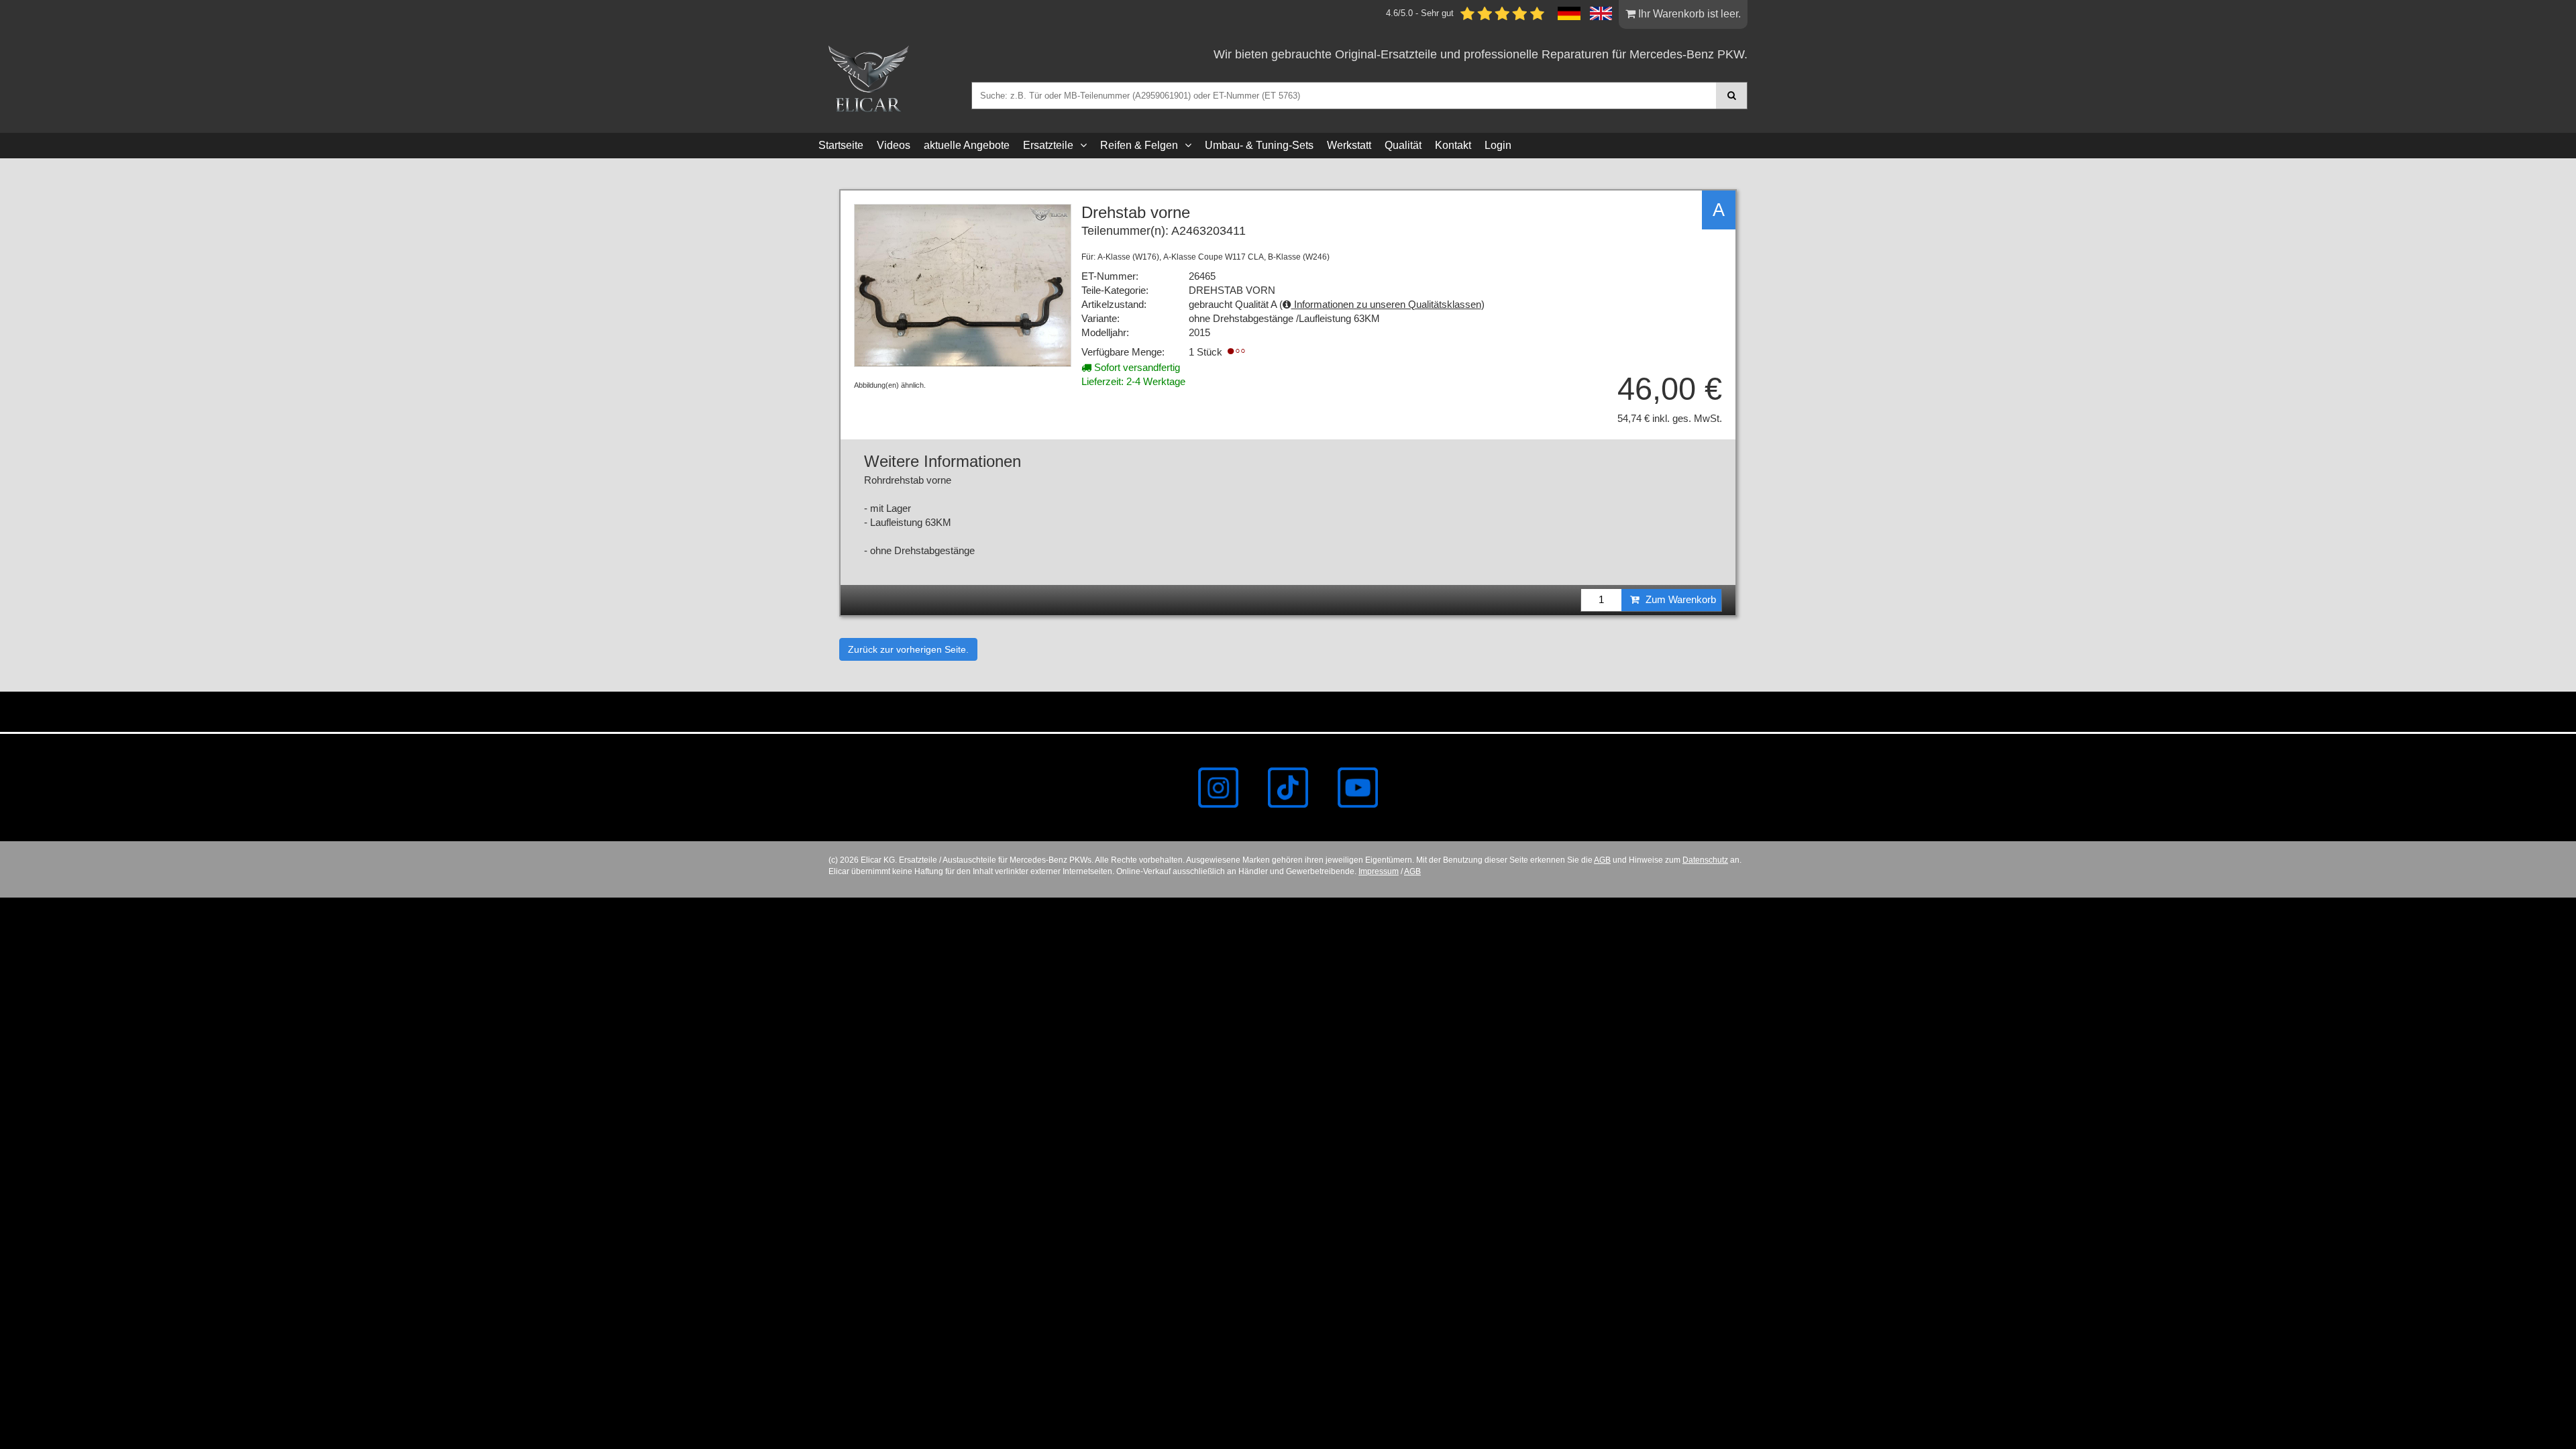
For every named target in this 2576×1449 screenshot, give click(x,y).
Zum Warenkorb (1679, 600)
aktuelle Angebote (967, 145)
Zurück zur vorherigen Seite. (908, 649)
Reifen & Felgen (1139, 145)
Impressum (1379, 871)
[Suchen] (1732, 96)
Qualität (1403, 145)
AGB (1602, 860)
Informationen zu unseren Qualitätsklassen (1386, 305)
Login (1498, 145)
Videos (894, 145)
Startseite (841, 145)
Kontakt (1453, 145)
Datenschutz (1705, 860)
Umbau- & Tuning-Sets (1259, 145)
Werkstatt (1349, 145)
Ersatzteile (1048, 145)
